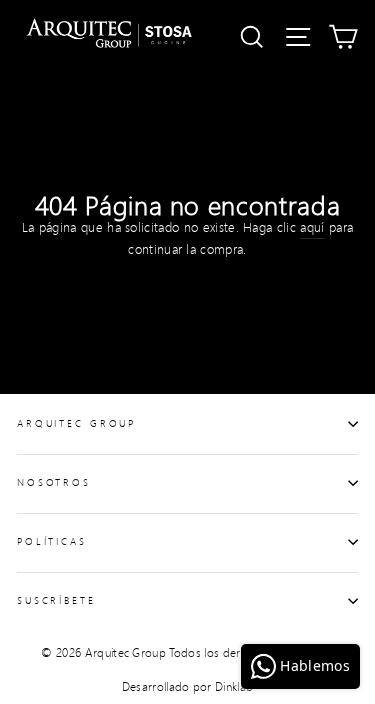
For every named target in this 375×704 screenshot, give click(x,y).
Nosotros (54, 482)
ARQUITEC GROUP (76, 423)
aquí (312, 227)
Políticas (52, 541)
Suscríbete (56, 600)
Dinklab (234, 686)
